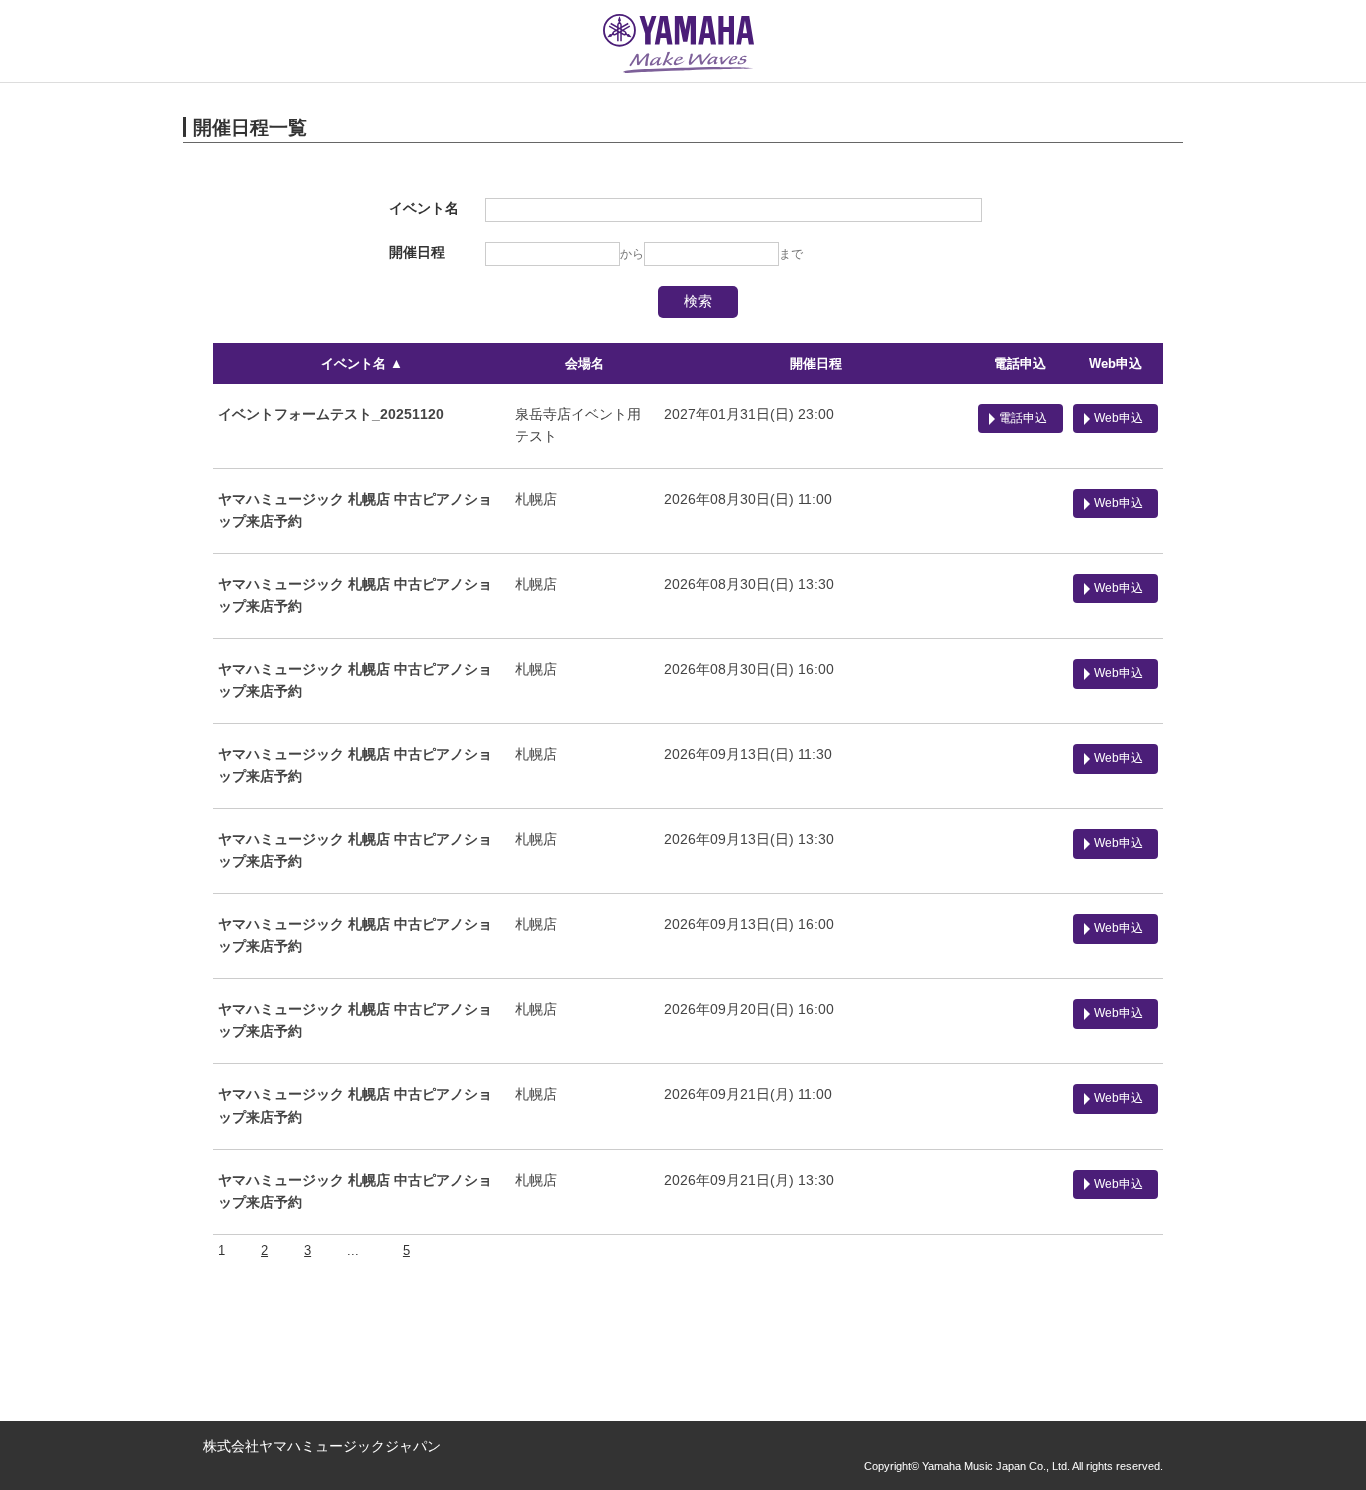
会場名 (584, 363)
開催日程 (816, 363)
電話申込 (1020, 363)
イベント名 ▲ (362, 363)
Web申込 (1115, 363)
